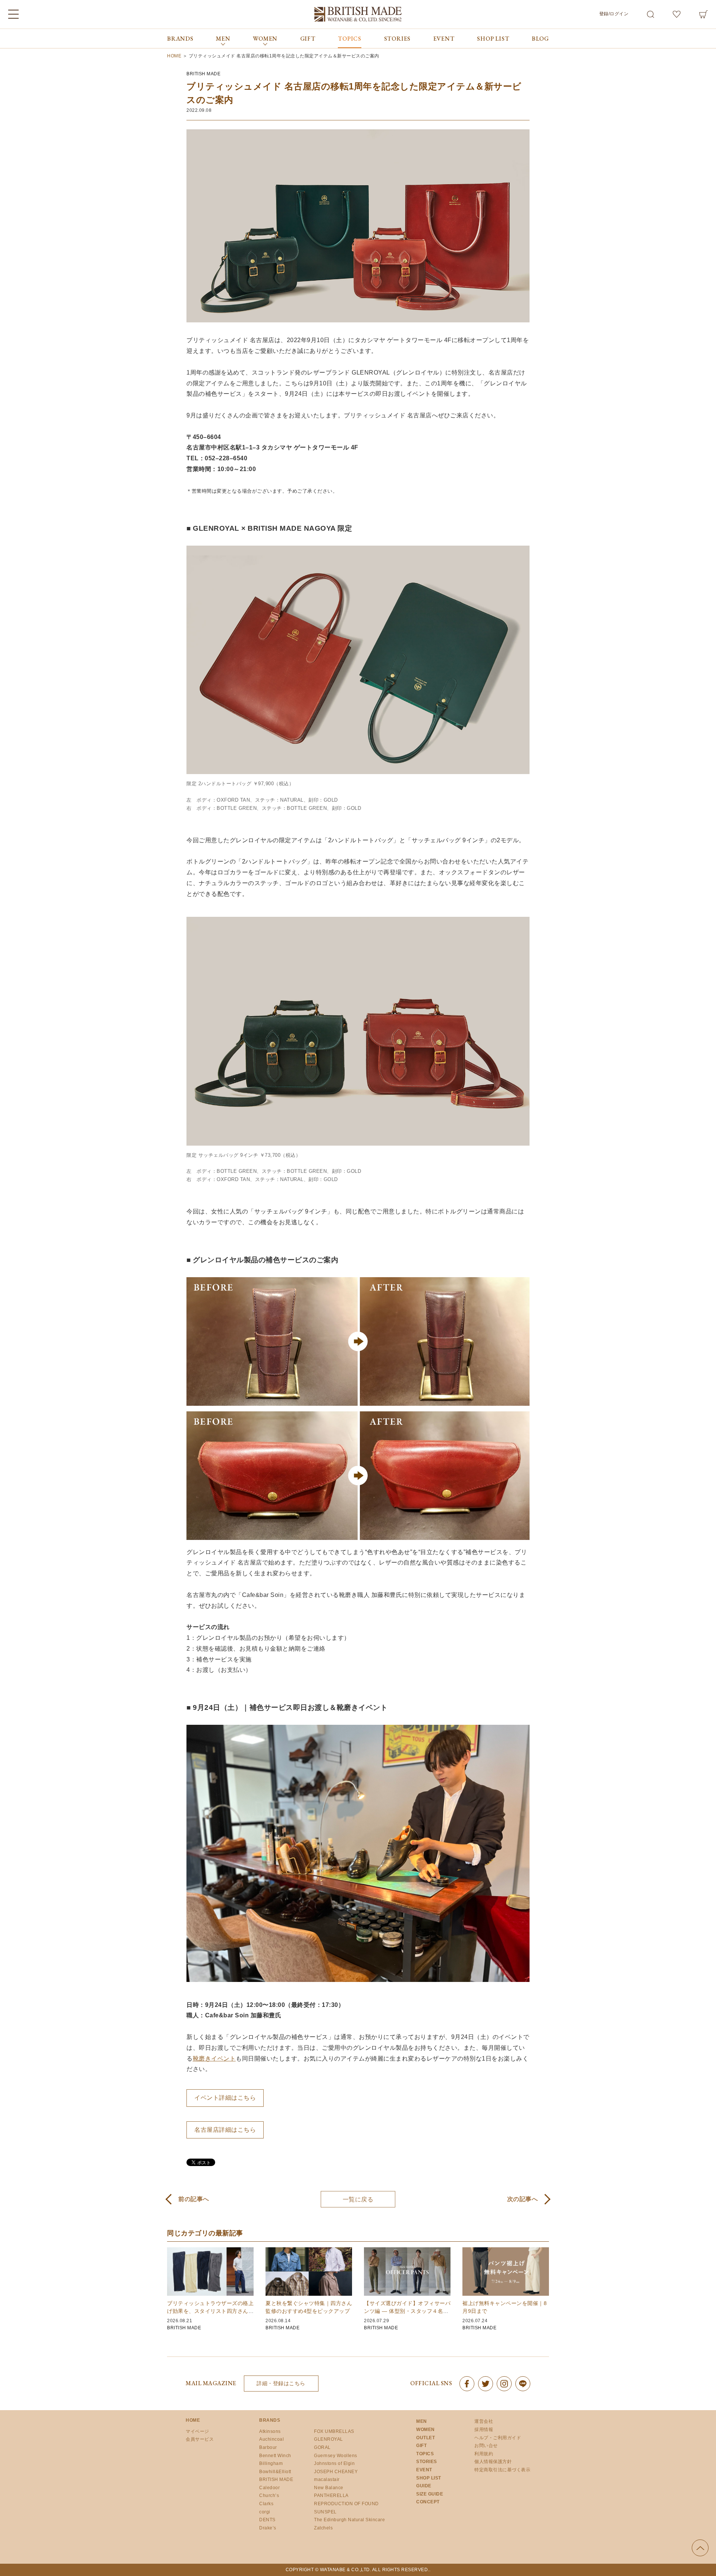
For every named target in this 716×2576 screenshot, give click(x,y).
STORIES (398, 39)
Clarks (266, 2504)
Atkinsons (270, 2431)
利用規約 (484, 2454)
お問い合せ (486, 2446)
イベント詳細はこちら (225, 2098)
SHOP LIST (493, 39)
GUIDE (424, 2486)
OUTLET (425, 2438)
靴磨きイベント (214, 2059)
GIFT (308, 39)
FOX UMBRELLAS (334, 2431)
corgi (265, 2512)
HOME (193, 2420)
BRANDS (180, 39)
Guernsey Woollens (336, 2456)
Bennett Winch (275, 2456)
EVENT (444, 39)
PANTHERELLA (331, 2495)
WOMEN (425, 2430)
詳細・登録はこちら (281, 2383)
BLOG (540, 39)
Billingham (271, 2463)
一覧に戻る (358, 2199)
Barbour (268, 2447)
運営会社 (484, 2421)
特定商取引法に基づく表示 (502, 2470)
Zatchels (323, 2528)
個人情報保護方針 (493, 2462)
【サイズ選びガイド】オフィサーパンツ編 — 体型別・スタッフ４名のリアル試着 (407, 2311)
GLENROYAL (329, 2439)
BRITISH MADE (203, 74)
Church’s (269, 2495)
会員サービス (200, 2439)
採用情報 (484, 2430)
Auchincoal (271, 2439)
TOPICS (350, 39)
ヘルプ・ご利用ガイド (498, 2438)
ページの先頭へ (700, 2548)
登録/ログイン (614, 14)
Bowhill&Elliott (275, 2472)
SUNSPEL (325, 2512)
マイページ (197, 2431)
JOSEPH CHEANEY (336, 2472)
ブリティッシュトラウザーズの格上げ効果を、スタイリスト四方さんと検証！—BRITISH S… (210, 2311)
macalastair (327, 2479)
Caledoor (269, 2488)
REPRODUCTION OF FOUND (346, 2504)
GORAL (322, 2447)
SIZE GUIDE (430, 2494)
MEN (422, 2421)
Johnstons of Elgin (334, 2463)
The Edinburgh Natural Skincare (349, 2520)
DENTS (267, 2520)
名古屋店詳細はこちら (225, 2130)
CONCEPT (428, 2502)
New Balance (329, 2488)
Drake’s (268, 2528)
